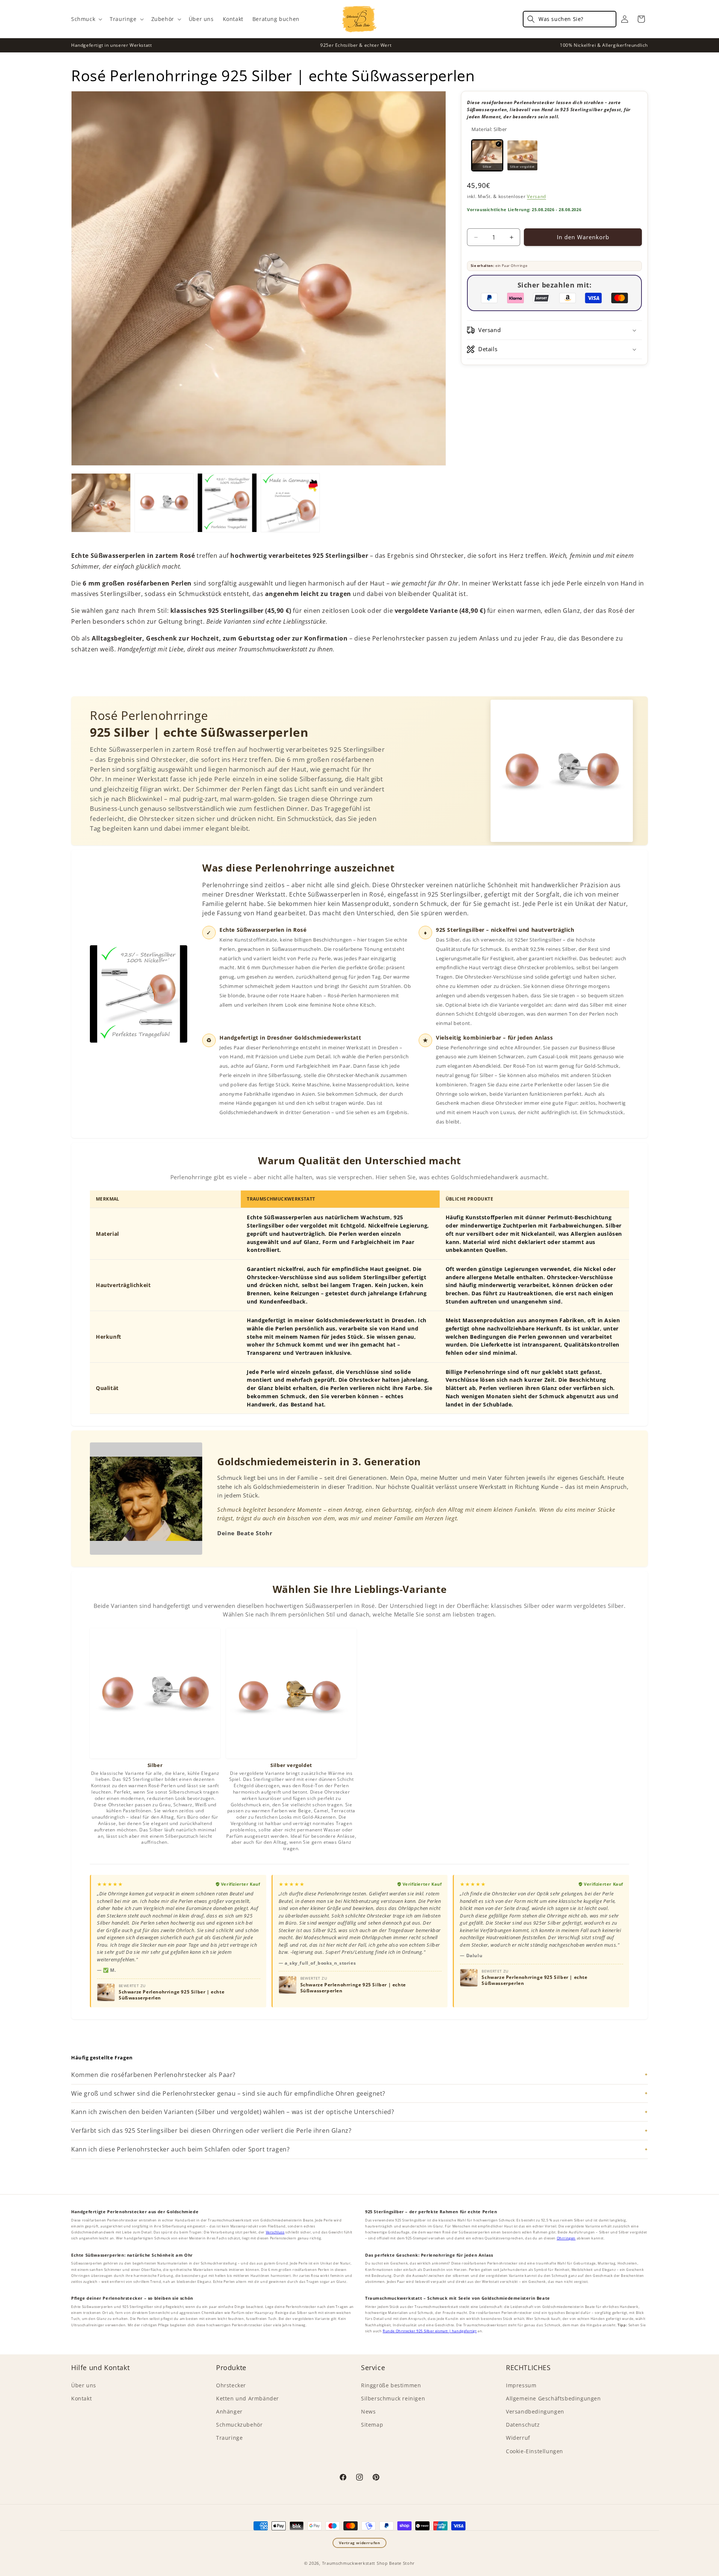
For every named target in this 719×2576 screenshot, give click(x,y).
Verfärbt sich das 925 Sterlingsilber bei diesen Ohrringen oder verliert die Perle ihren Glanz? (211, 2131)
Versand (536, 196)
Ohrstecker (231, 2385)
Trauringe (229, 2438)
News (368, 2411)
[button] (86, 19)
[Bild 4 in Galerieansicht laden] (290, 503)
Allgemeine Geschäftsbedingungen (553, 2398)
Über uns (84, 2385)
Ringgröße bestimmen (391, 2385)
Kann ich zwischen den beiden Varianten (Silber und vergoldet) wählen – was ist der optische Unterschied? (233, 2112)
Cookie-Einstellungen (535, 2451)
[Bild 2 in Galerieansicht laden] (164, 503)
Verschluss (275, 2232)
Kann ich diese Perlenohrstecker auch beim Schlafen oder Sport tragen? (180, 2149)
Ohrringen (566, 2238)
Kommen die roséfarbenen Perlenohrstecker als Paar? (153, 2075)
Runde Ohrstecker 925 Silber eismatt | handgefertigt (430, 2331)
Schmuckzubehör (239, 2425)
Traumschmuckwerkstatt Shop (355, 2563)
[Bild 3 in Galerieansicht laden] (227, 503)
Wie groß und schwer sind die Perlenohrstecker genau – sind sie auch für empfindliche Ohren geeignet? (228, 2093)
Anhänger (229, 2411)
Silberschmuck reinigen (393, 2398)
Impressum (521, 2385)
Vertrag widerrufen (360, 2543)
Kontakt (81, 2398)
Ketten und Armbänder (248, 2398)
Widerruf (518, 2438)
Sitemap (372, 2425)
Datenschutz (523, 2425)
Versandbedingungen (535, 2411)
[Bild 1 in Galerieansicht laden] (101, 503)
